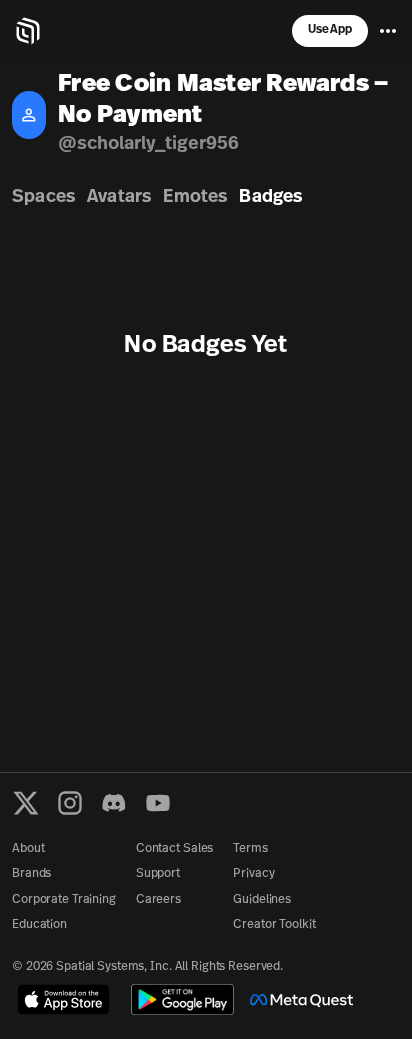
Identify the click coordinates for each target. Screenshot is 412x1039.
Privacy (253, 874)
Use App (330, 30)
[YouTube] (158, 803)
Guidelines (262, 900)
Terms (250, 849)
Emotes (195, 198)
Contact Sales (174, 849)
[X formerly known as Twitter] (26, 803)
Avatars (119, 198)
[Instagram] (70, 803)
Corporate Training (64, 900)
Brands (31, 874)
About (28, 849)
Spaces (43, 198)
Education (39, 925)
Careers (158, 900)
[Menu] (388, 31)
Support (158, 874)
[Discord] (114, 803)
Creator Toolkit (274, 925)
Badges (270, 198)
